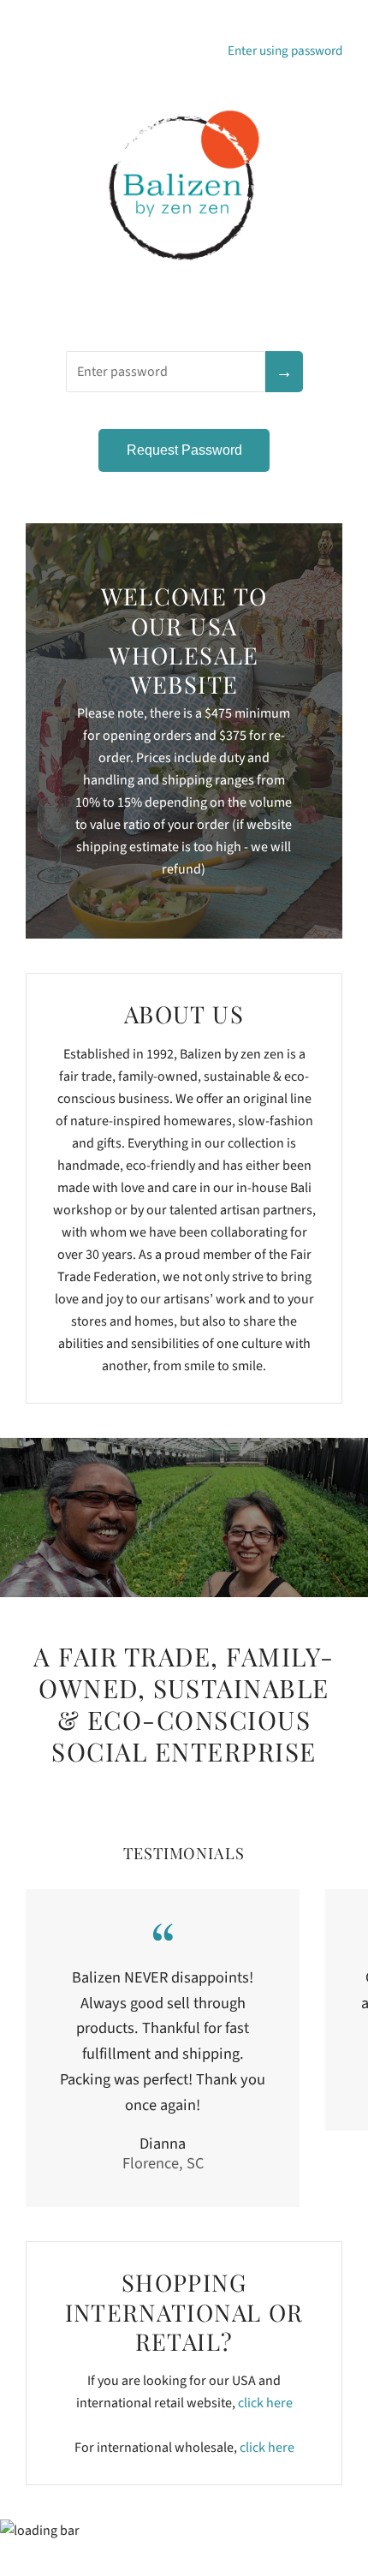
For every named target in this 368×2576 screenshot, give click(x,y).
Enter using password (285, 51)
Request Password (184, 450)
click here (265, 2403)
